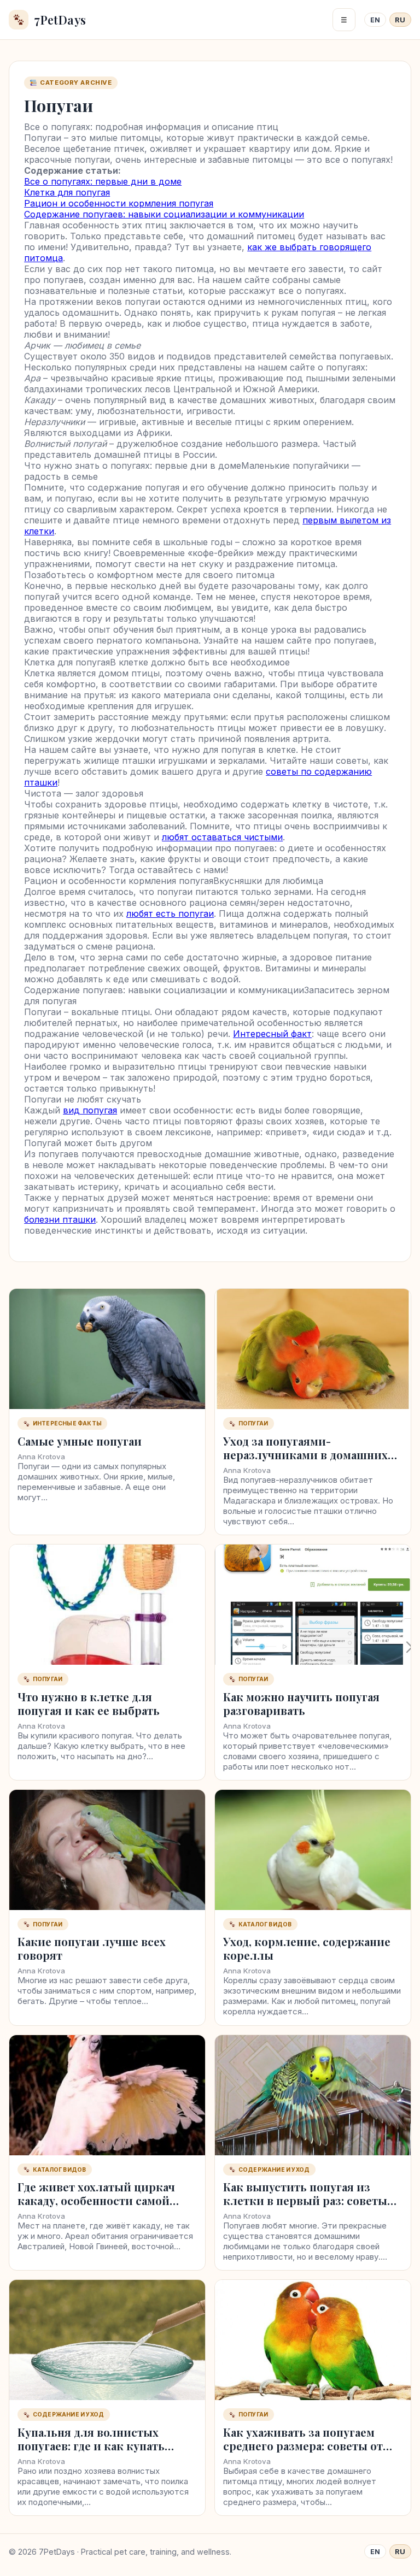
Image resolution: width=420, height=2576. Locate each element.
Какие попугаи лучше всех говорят (92, 1948)
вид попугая (90, 1110)
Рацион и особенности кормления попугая (119, 203)
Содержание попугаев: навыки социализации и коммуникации (164, 214)
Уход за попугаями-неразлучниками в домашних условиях (305, 1455)
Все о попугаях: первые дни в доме (103, 181)
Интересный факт (272, 1034)
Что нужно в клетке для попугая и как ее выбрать (89, 1703)
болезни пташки (60, 1219)
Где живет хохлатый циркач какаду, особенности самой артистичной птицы (96, 2200)
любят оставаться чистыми (222, 837)
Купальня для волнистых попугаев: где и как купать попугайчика (91, 2446)
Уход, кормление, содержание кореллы (307, 1948)
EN (375, 20)
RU (400, 20)
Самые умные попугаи (80, 1441)
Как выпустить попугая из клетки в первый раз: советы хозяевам (305, 2200)
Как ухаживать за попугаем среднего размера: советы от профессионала (303, 2446)
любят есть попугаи (170, 913)
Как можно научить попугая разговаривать (301, 1703)
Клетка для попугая (67, 192)
